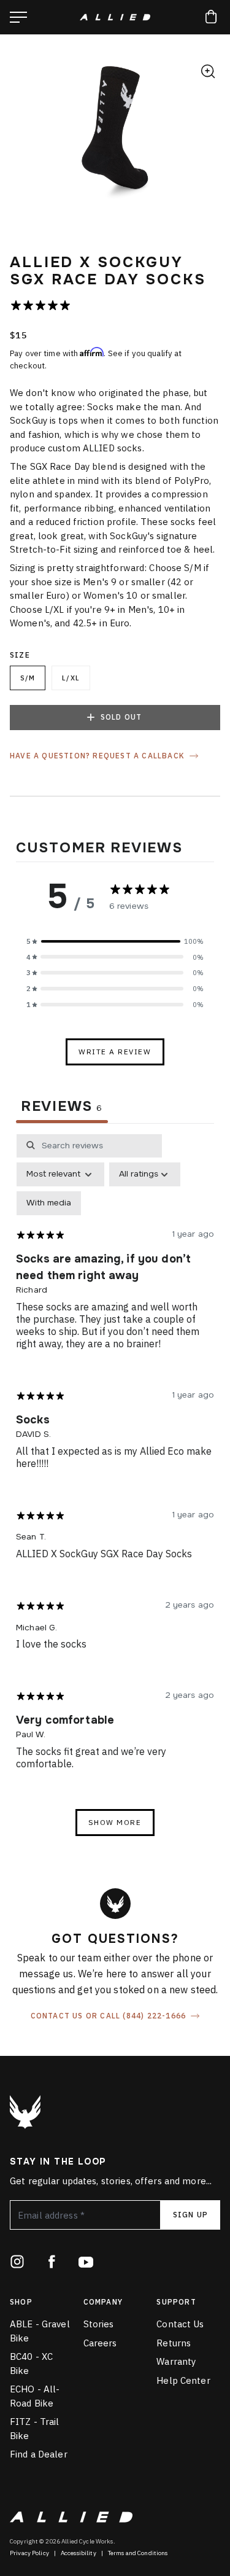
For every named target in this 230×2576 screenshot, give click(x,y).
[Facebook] (52, 2262)
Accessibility (79, 2553)
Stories (99, 2324)
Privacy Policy (29, 2553)
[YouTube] (86, 2262)
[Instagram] (17, 2262)
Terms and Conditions (138, 2553)
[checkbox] (49, 1203)
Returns (174, 2343)
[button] (115, 941)
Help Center (183, 2380)
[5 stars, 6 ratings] (43, 305)
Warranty (176, 2361)
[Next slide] (209, 136)
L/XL (71, 678)
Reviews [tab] (62, 1106)
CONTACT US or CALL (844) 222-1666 (109, 2016)
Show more (115, 1822)
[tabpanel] (115, 1491)
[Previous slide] (21, 136)
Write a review (115, 1052)
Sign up (190, 2215)
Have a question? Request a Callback (97, 756)
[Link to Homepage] (25, 2112)
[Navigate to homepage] (115, 17)
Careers (100, 2343)
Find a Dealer (39, 2454)
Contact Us (180, 2324)
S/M (28, 678)
